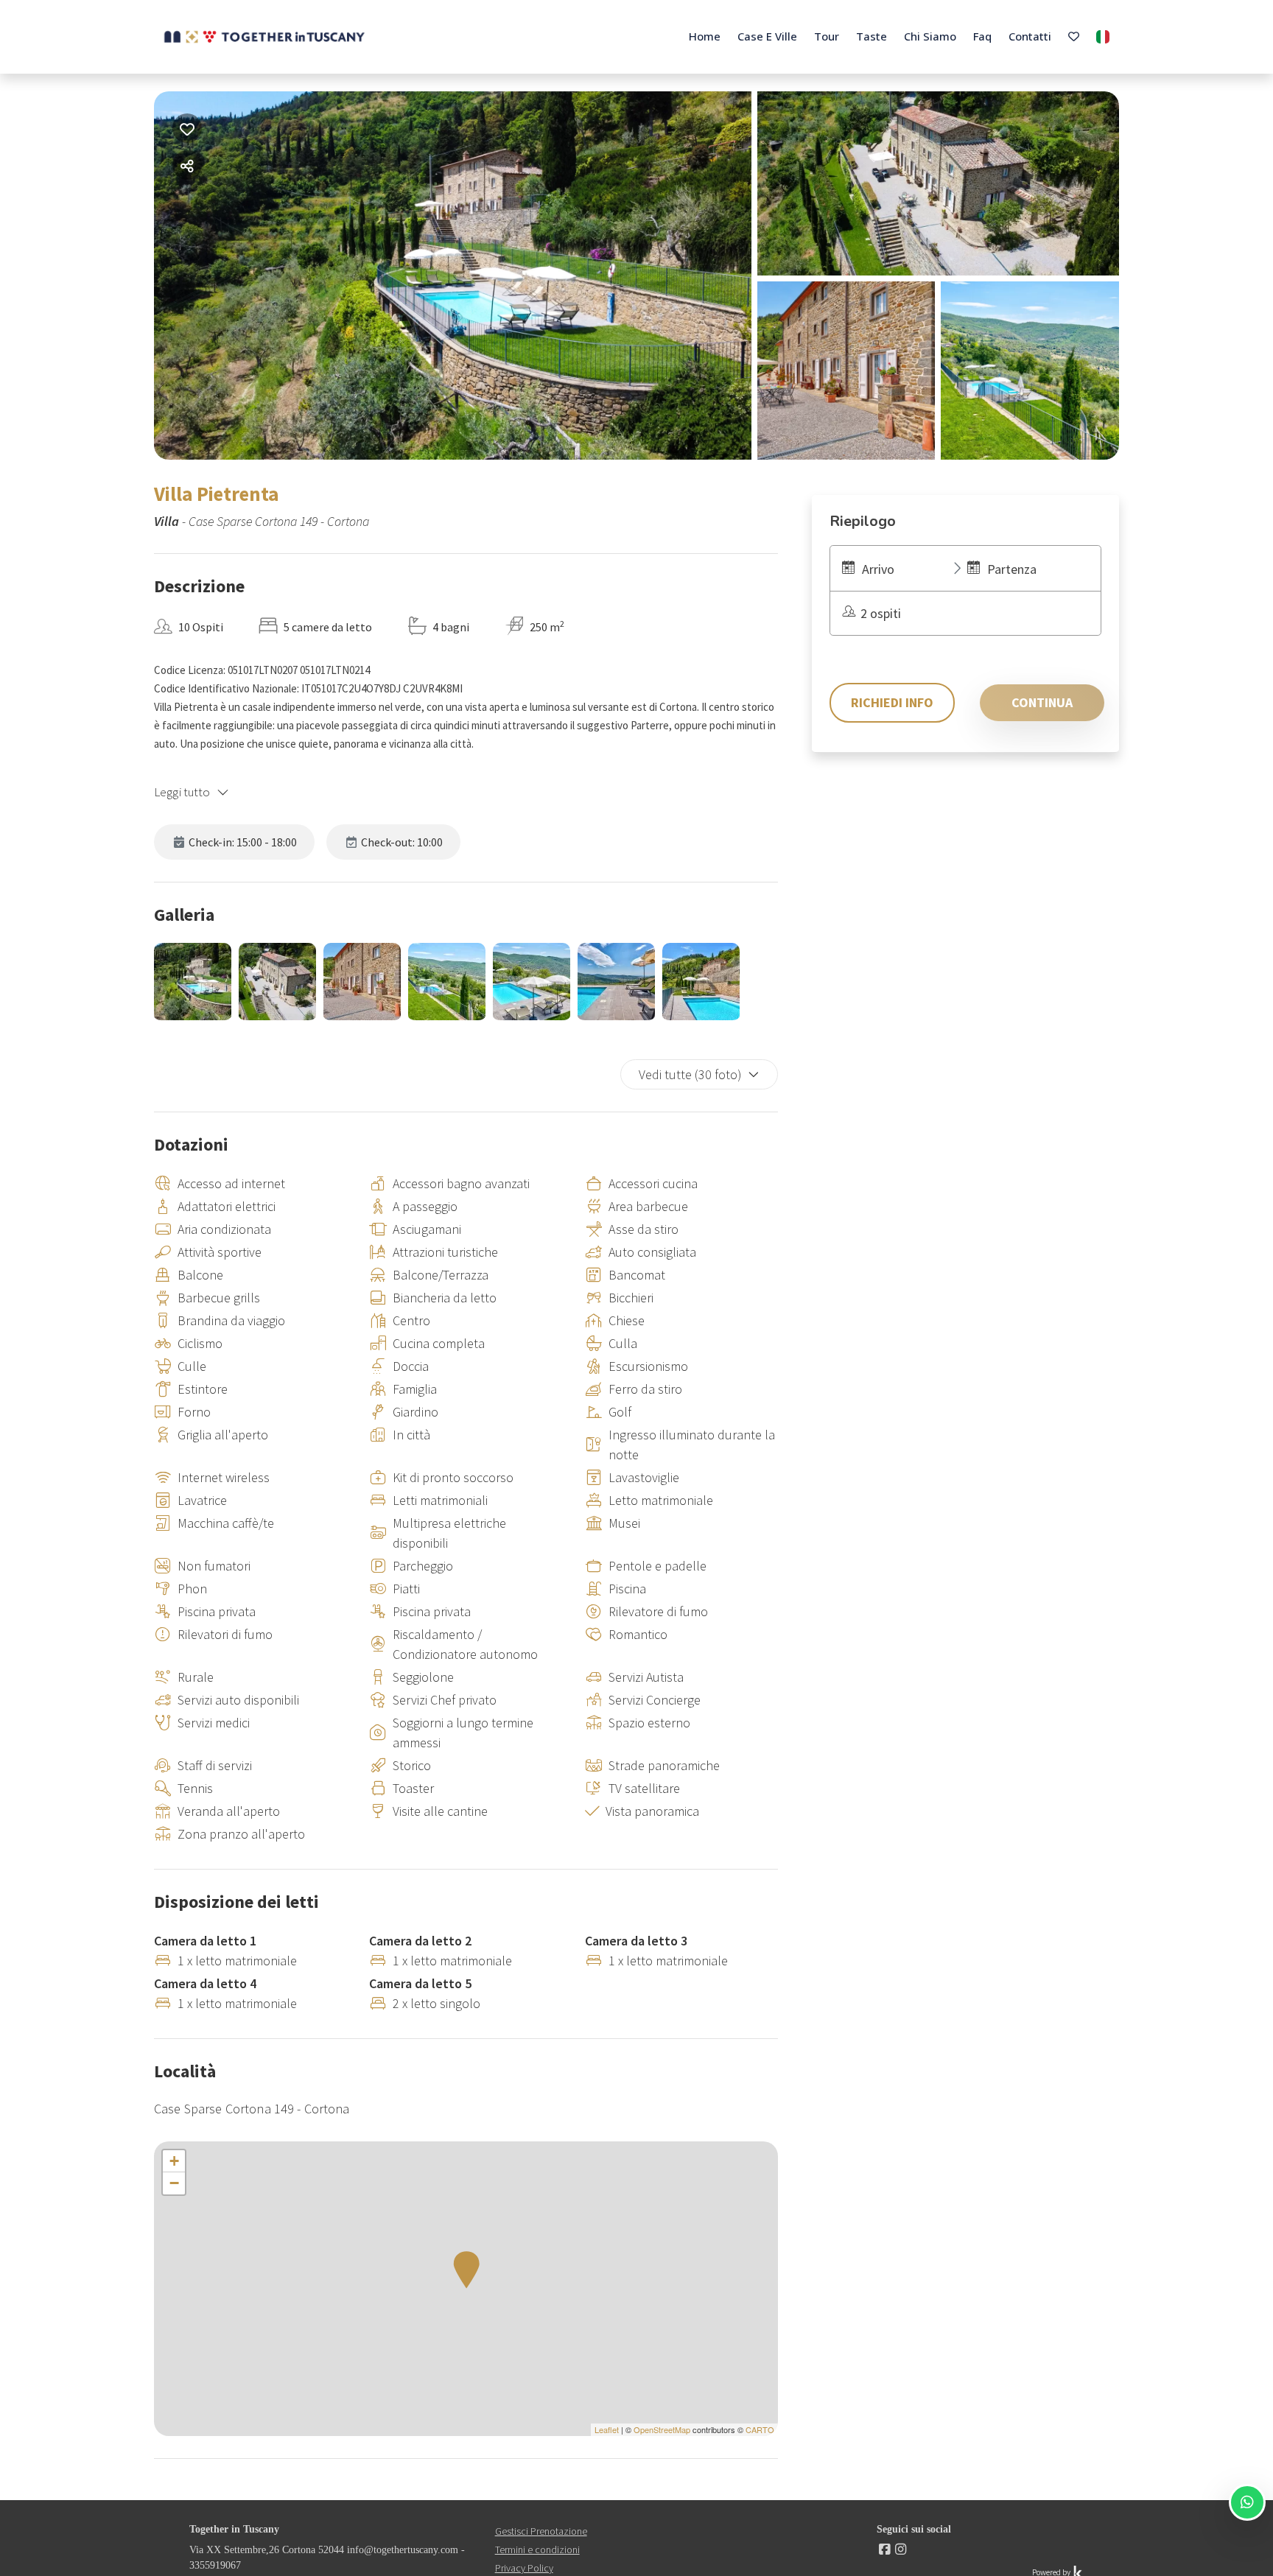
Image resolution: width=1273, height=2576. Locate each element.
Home (705, 36)
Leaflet (607, 2429)
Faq (982, 36)
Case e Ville (767, 36)
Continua (1042, 702)
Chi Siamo (930, 36)
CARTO (760, 2429)
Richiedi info (892, 702)
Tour (827, 36)
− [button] (174, 2183)
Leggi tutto (182, 792)
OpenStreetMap (662, 2429)
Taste (872, 36)
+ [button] (174, 2161)
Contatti (1030, 36)
